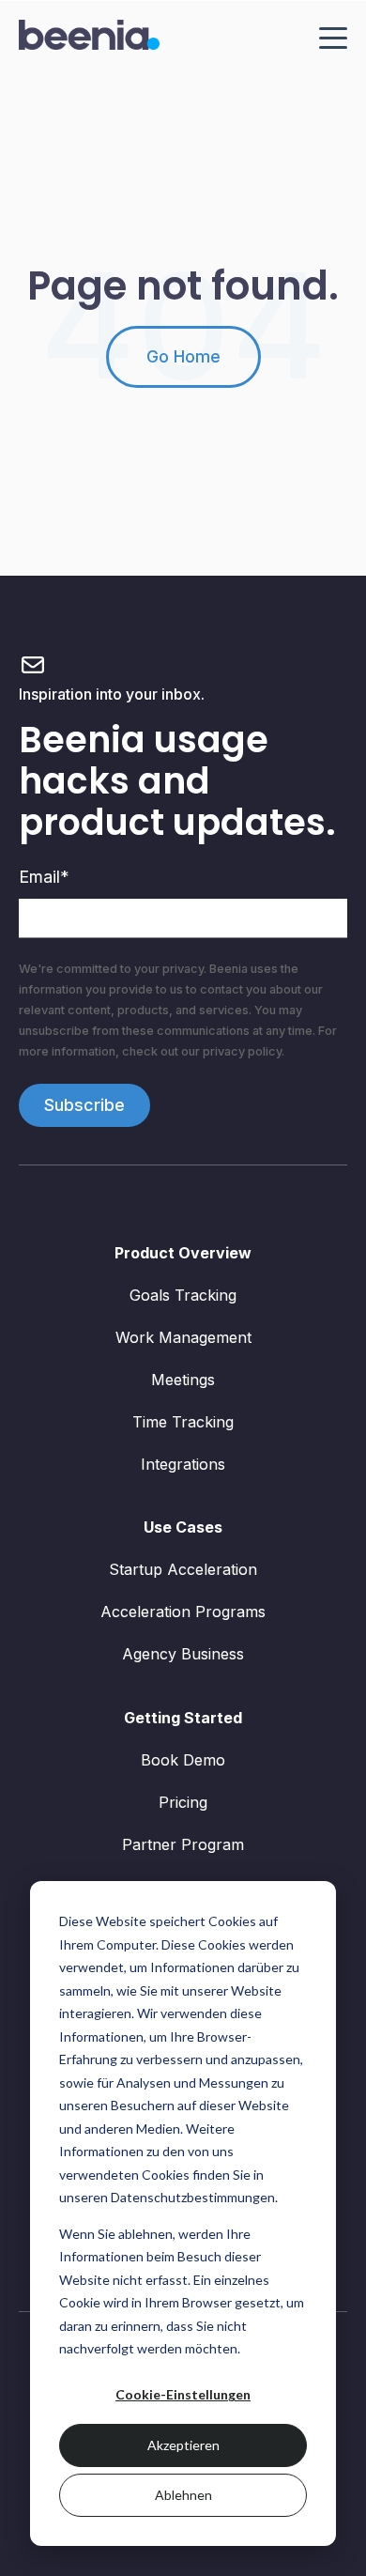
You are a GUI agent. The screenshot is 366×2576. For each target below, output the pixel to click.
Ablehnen (183, 2495)
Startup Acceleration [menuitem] (183, 1569)
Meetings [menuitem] (183, 1380)
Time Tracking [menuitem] (183, 1422)
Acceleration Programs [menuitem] (183, 1612)
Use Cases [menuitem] (183, 1527)
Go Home (183, 356)
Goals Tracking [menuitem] (183, 1295)
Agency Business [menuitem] (183, 1654)
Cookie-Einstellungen (183, 2394)
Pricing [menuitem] (183, 1802)
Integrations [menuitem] (183, 1464)
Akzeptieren (183, 2445)
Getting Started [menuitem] (183, 1718)
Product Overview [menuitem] (183, 1253)
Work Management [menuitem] (183, 1337)
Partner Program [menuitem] (183, 1844)
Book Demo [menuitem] (183, 1760)
